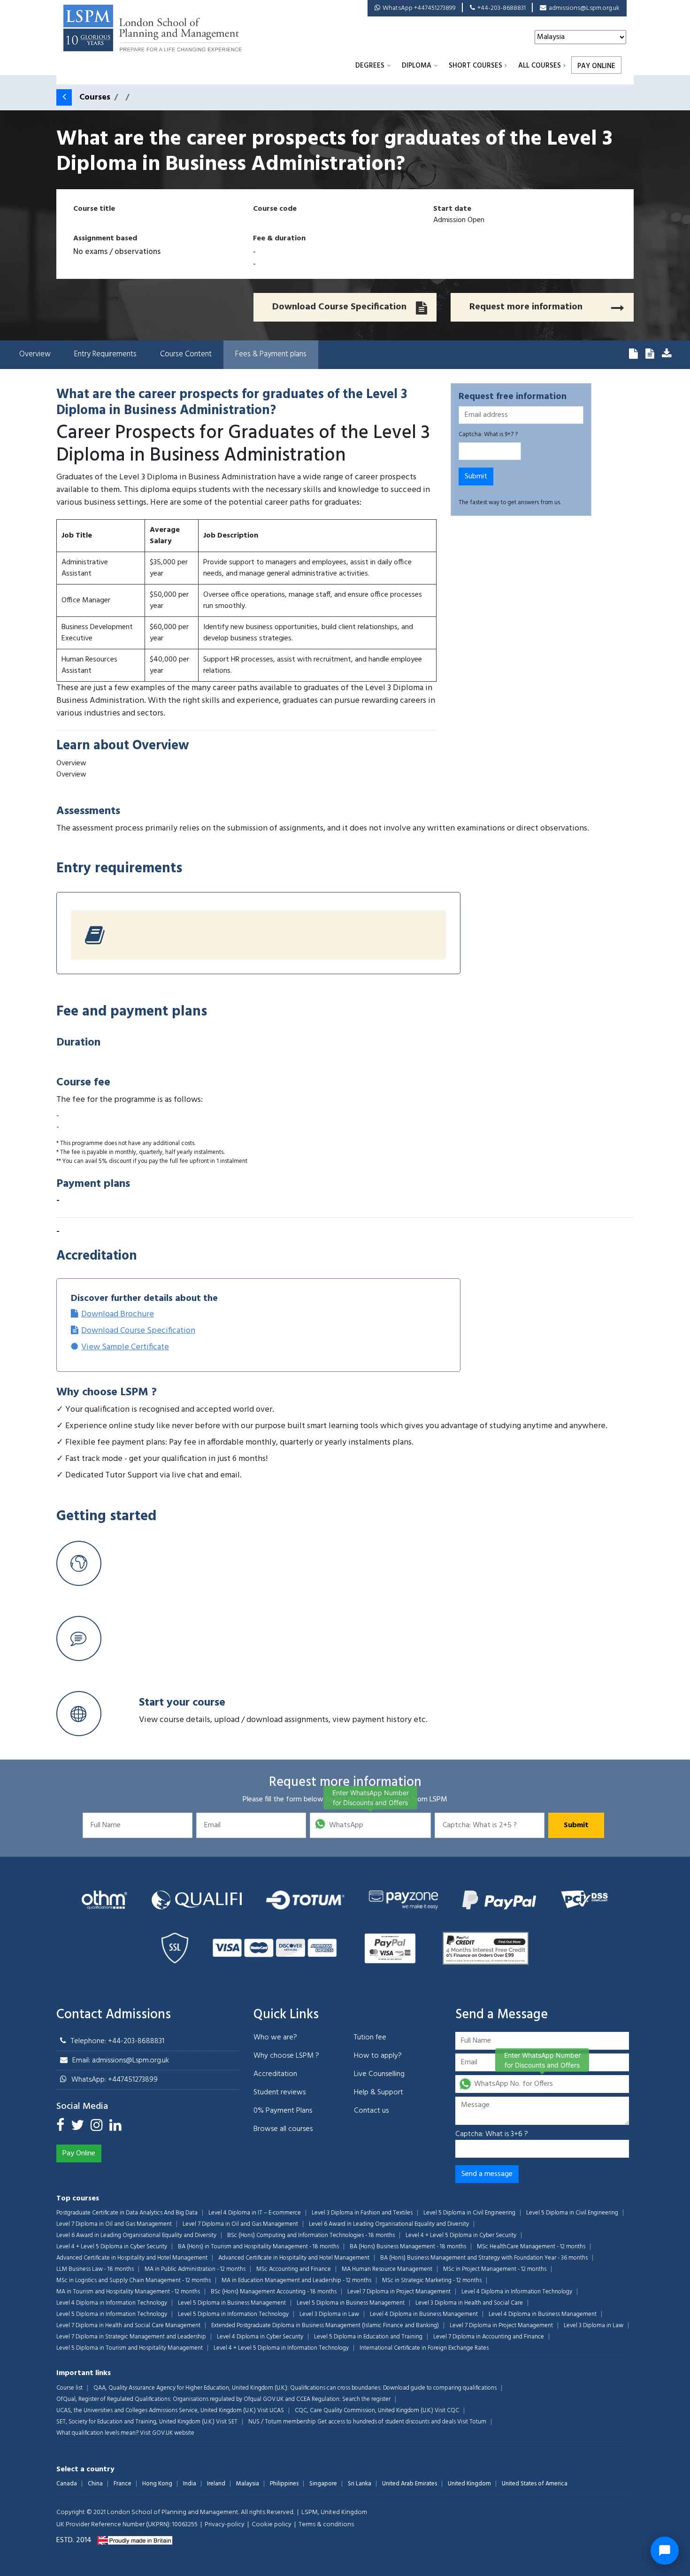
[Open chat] (665, 2551)
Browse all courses (283, 2129)
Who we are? (275, 2038)
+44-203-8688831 (502, 8)
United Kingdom (469, 2484)
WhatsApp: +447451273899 (115, 2080)
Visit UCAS (271, 2411)
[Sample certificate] (667, 355)
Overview (35, 354)
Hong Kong (157, 2484)
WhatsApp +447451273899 (419, 8)
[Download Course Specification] (650, 355)
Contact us (371, 2111)
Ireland (216, 2484)
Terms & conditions (326, 2525)
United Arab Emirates (410, 2484)
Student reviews (280, 2092)
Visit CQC (447, 2411)
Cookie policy (272, 2525)
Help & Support (379, 2092)
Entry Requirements (105, 354)
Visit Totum (472, 2422)
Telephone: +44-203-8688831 (118, 2041)
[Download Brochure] (633, 355)
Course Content (186, 354)
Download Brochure (118, 1314)
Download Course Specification (138, 1331)
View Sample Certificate (125, 1347)
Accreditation (275, 2074)
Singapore (323, 2484)
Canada (67, 2484)
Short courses (475, 66)
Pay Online (596, 66)
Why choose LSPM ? (286, 2056)
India (190, 2484)
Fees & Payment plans (271, 354)
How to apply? (378, 2056)
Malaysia (248, 2484)
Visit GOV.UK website (167, 2433)
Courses (95, 97)
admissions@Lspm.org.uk (584, 8)
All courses (540, 66)
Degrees (370, 66)
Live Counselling (379, 2074)
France (123, 2484)
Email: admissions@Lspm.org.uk (121, 2061)
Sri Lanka (360, 2484)
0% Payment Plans (283, 2111)
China (95, 2484)
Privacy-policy (225, 2525)
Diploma (417, 66)
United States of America (535, 2484)
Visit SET (227, 2422)
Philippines (284, 2484)
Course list (69, 2388)
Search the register (366, 2399)
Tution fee (370, 2038)
